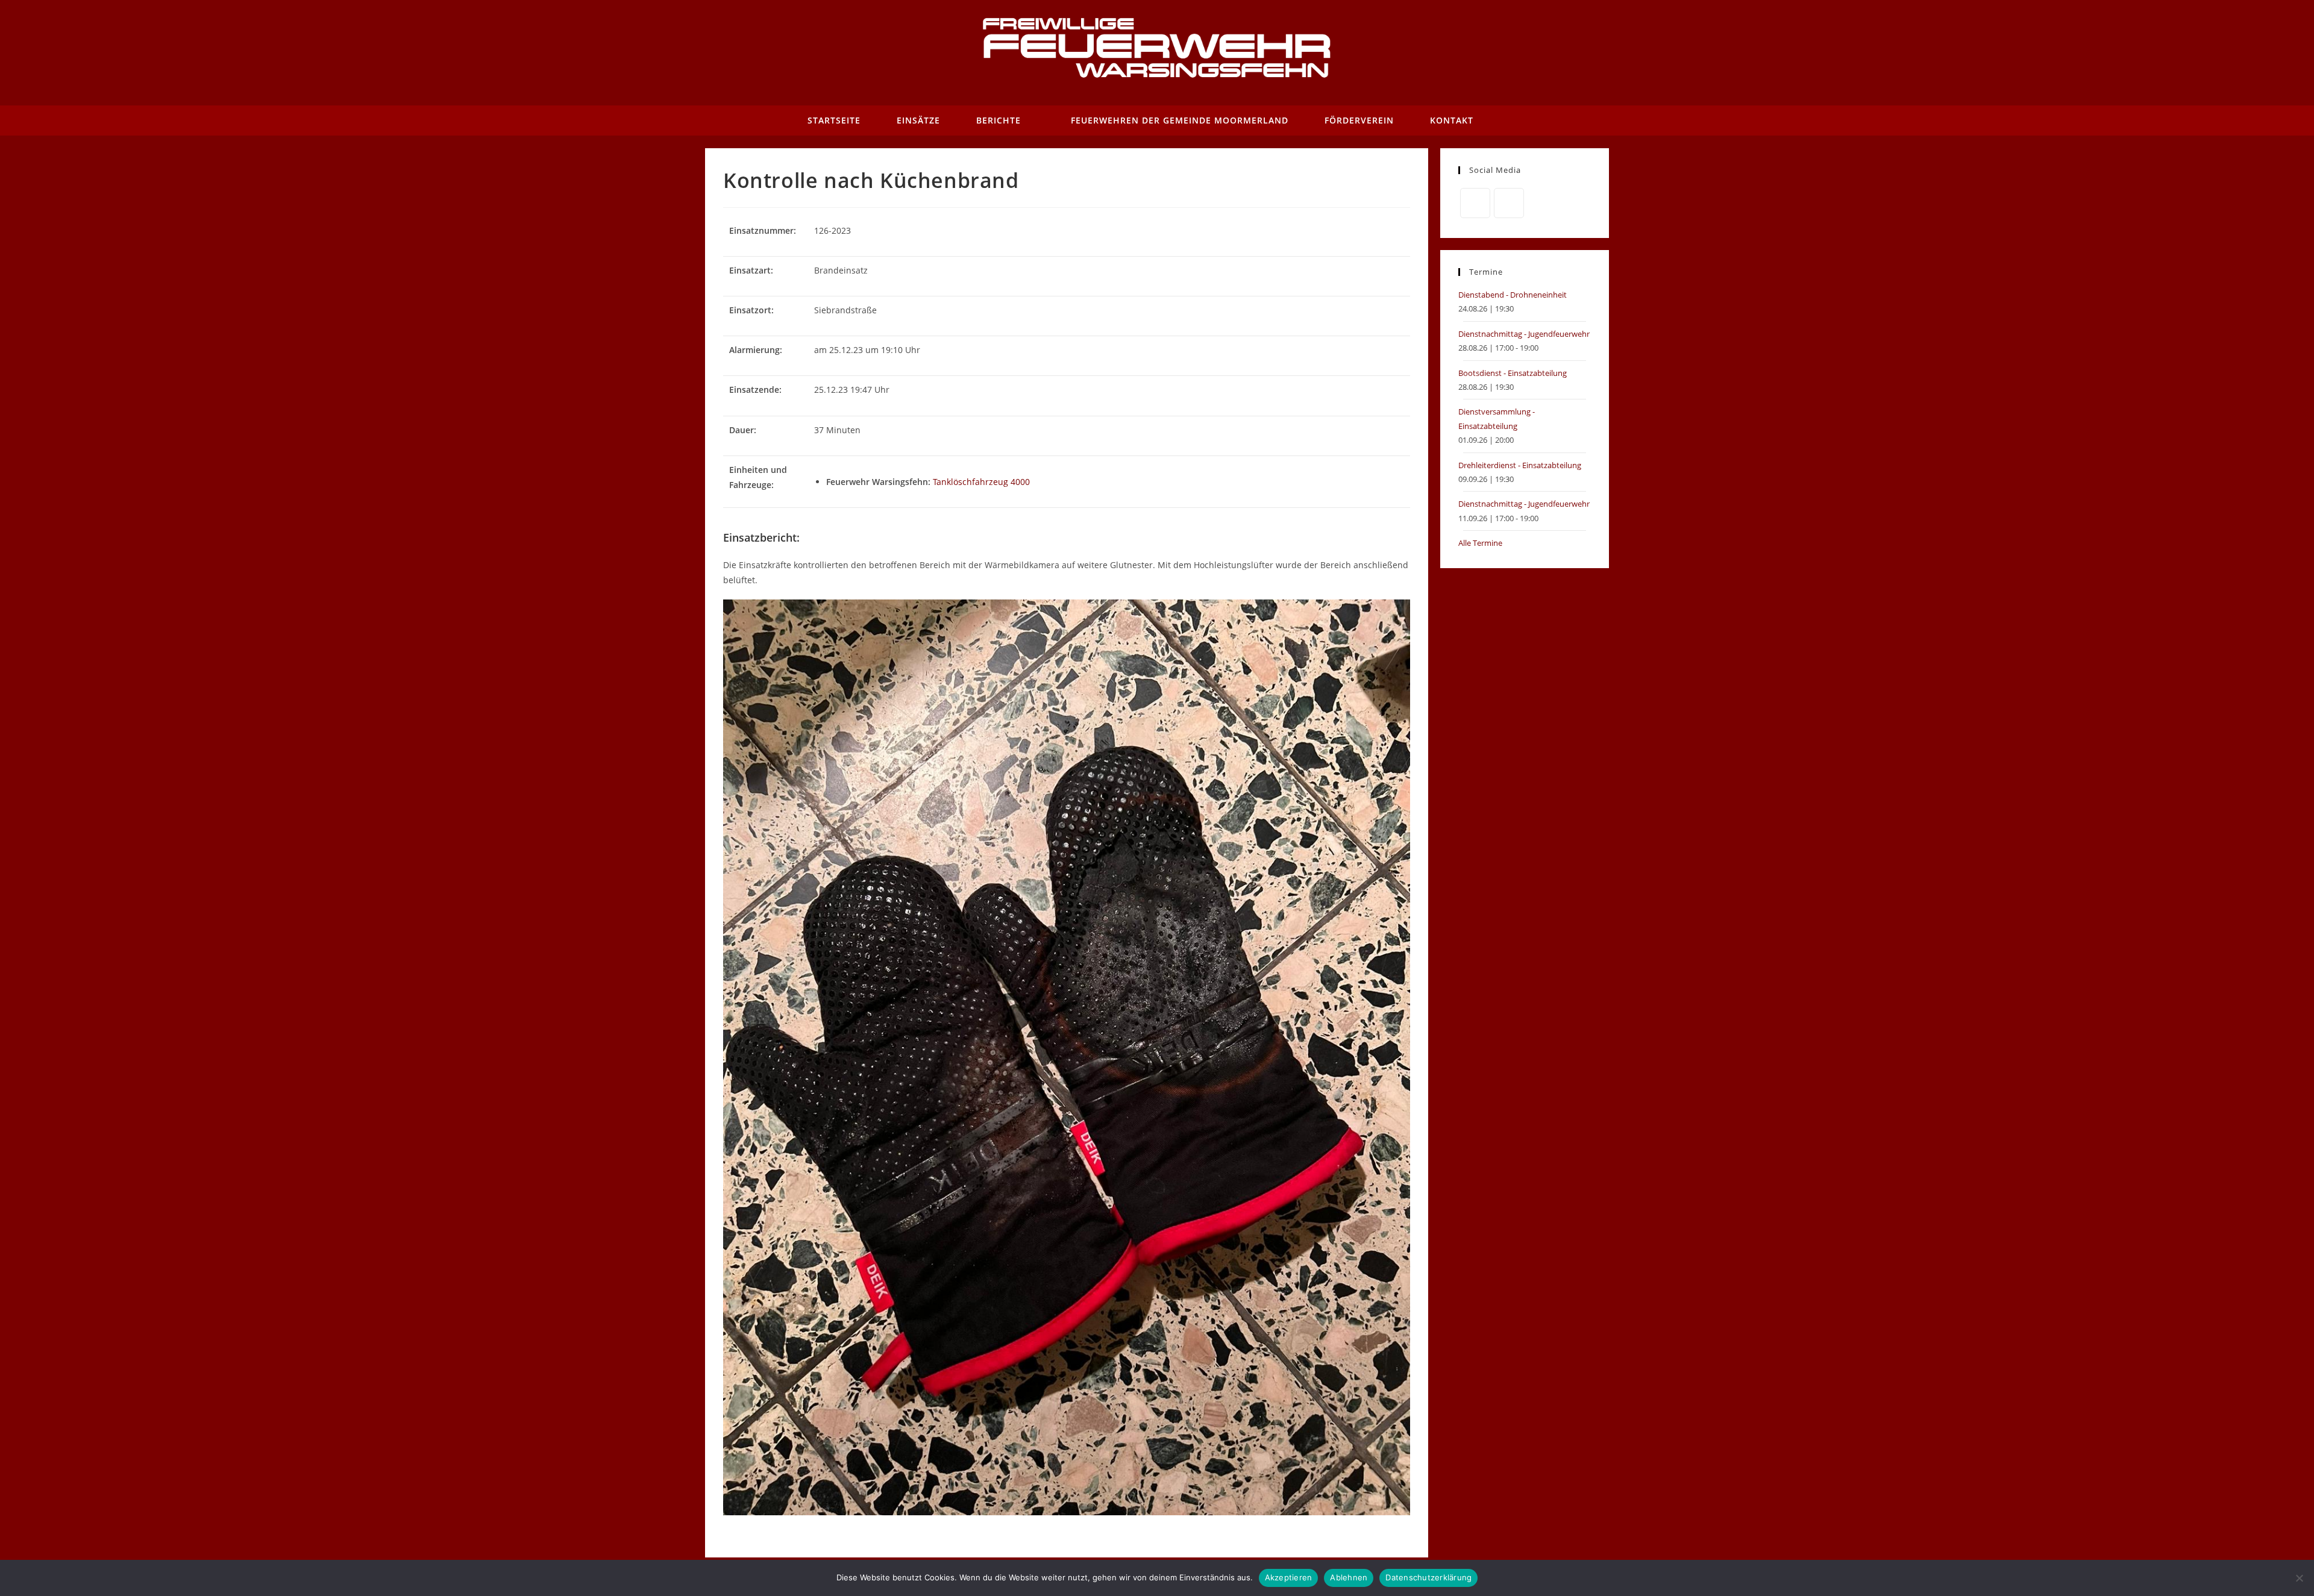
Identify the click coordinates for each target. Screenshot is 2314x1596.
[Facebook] (1475, 203)
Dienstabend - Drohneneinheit (1513, 295)
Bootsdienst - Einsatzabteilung (1513, 373)
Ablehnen (1349, 1577)
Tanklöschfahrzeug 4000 (981, 482)
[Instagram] (1509, 203)
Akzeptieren (1289, 1577)
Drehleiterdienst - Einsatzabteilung (1520, 465)
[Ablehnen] (2299, 1578)
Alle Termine (1480, 543)
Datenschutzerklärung (1428, 1577)
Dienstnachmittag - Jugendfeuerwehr (1524, 334)
